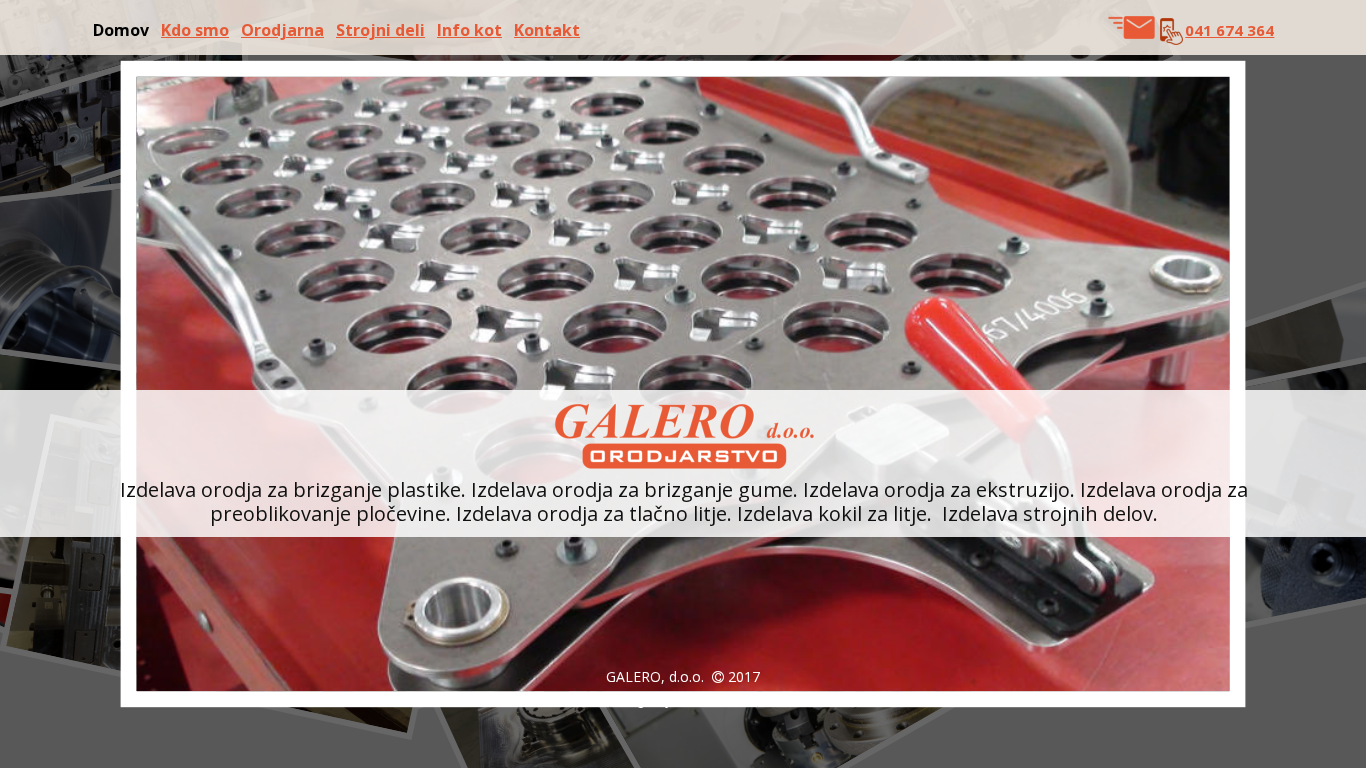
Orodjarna (282, 30)
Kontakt (547, 30)
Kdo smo (195, 30)
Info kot (469, 30)
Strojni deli (380, 30)
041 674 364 (1229, 30)
